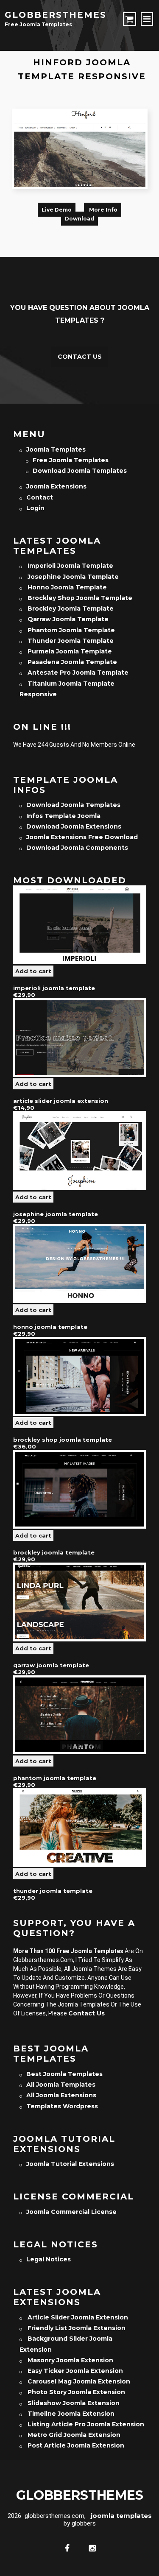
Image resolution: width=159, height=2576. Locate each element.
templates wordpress (62, 2106)
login (35, 508)
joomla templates (56, 449)
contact (40, 497)
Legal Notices (49, 2259)
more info (103, 210)
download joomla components (77, 848)
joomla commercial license (71, 2212)
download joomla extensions (74, 826)
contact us (86, 2013)
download (79, 219)
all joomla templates (61, 2085)
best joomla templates (64, 2074)
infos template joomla (63, 816)
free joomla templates (71, 460)
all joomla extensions (61, 2095)
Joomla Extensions (56, 486)
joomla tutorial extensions (70, 2164)
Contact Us (80, 357)
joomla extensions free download (82, 837)
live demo (57, 210)
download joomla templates (80, 471)
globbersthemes (56, 15)
